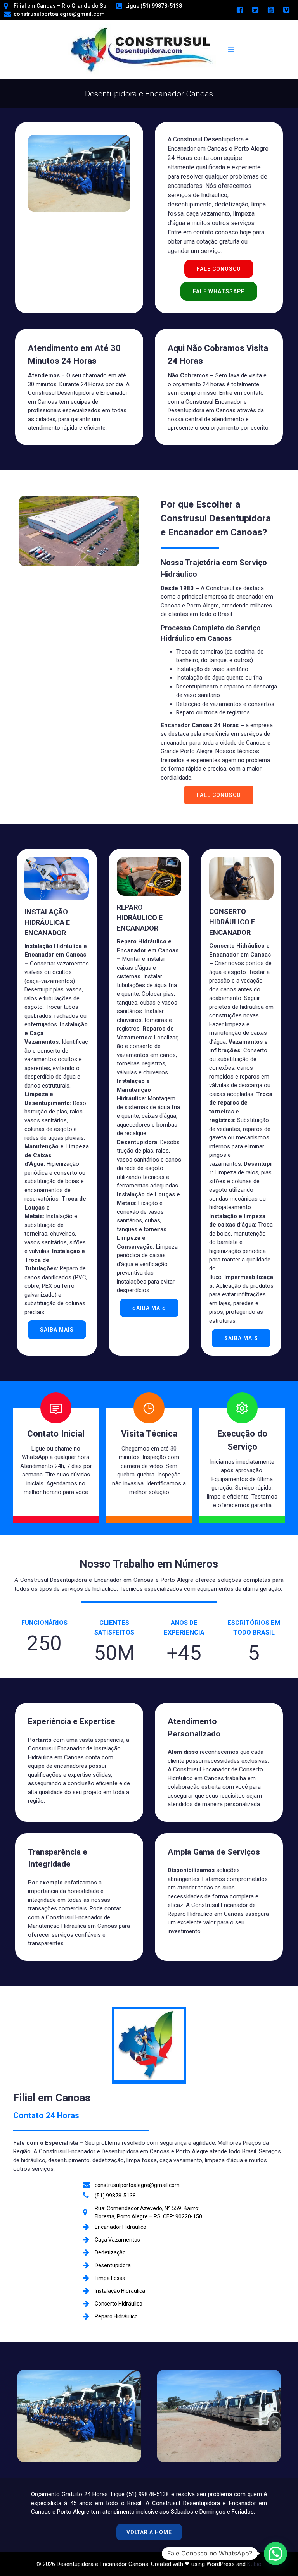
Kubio (254, 2564)
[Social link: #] (240, 10)
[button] (275, 2554)
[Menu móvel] (231, 50)
